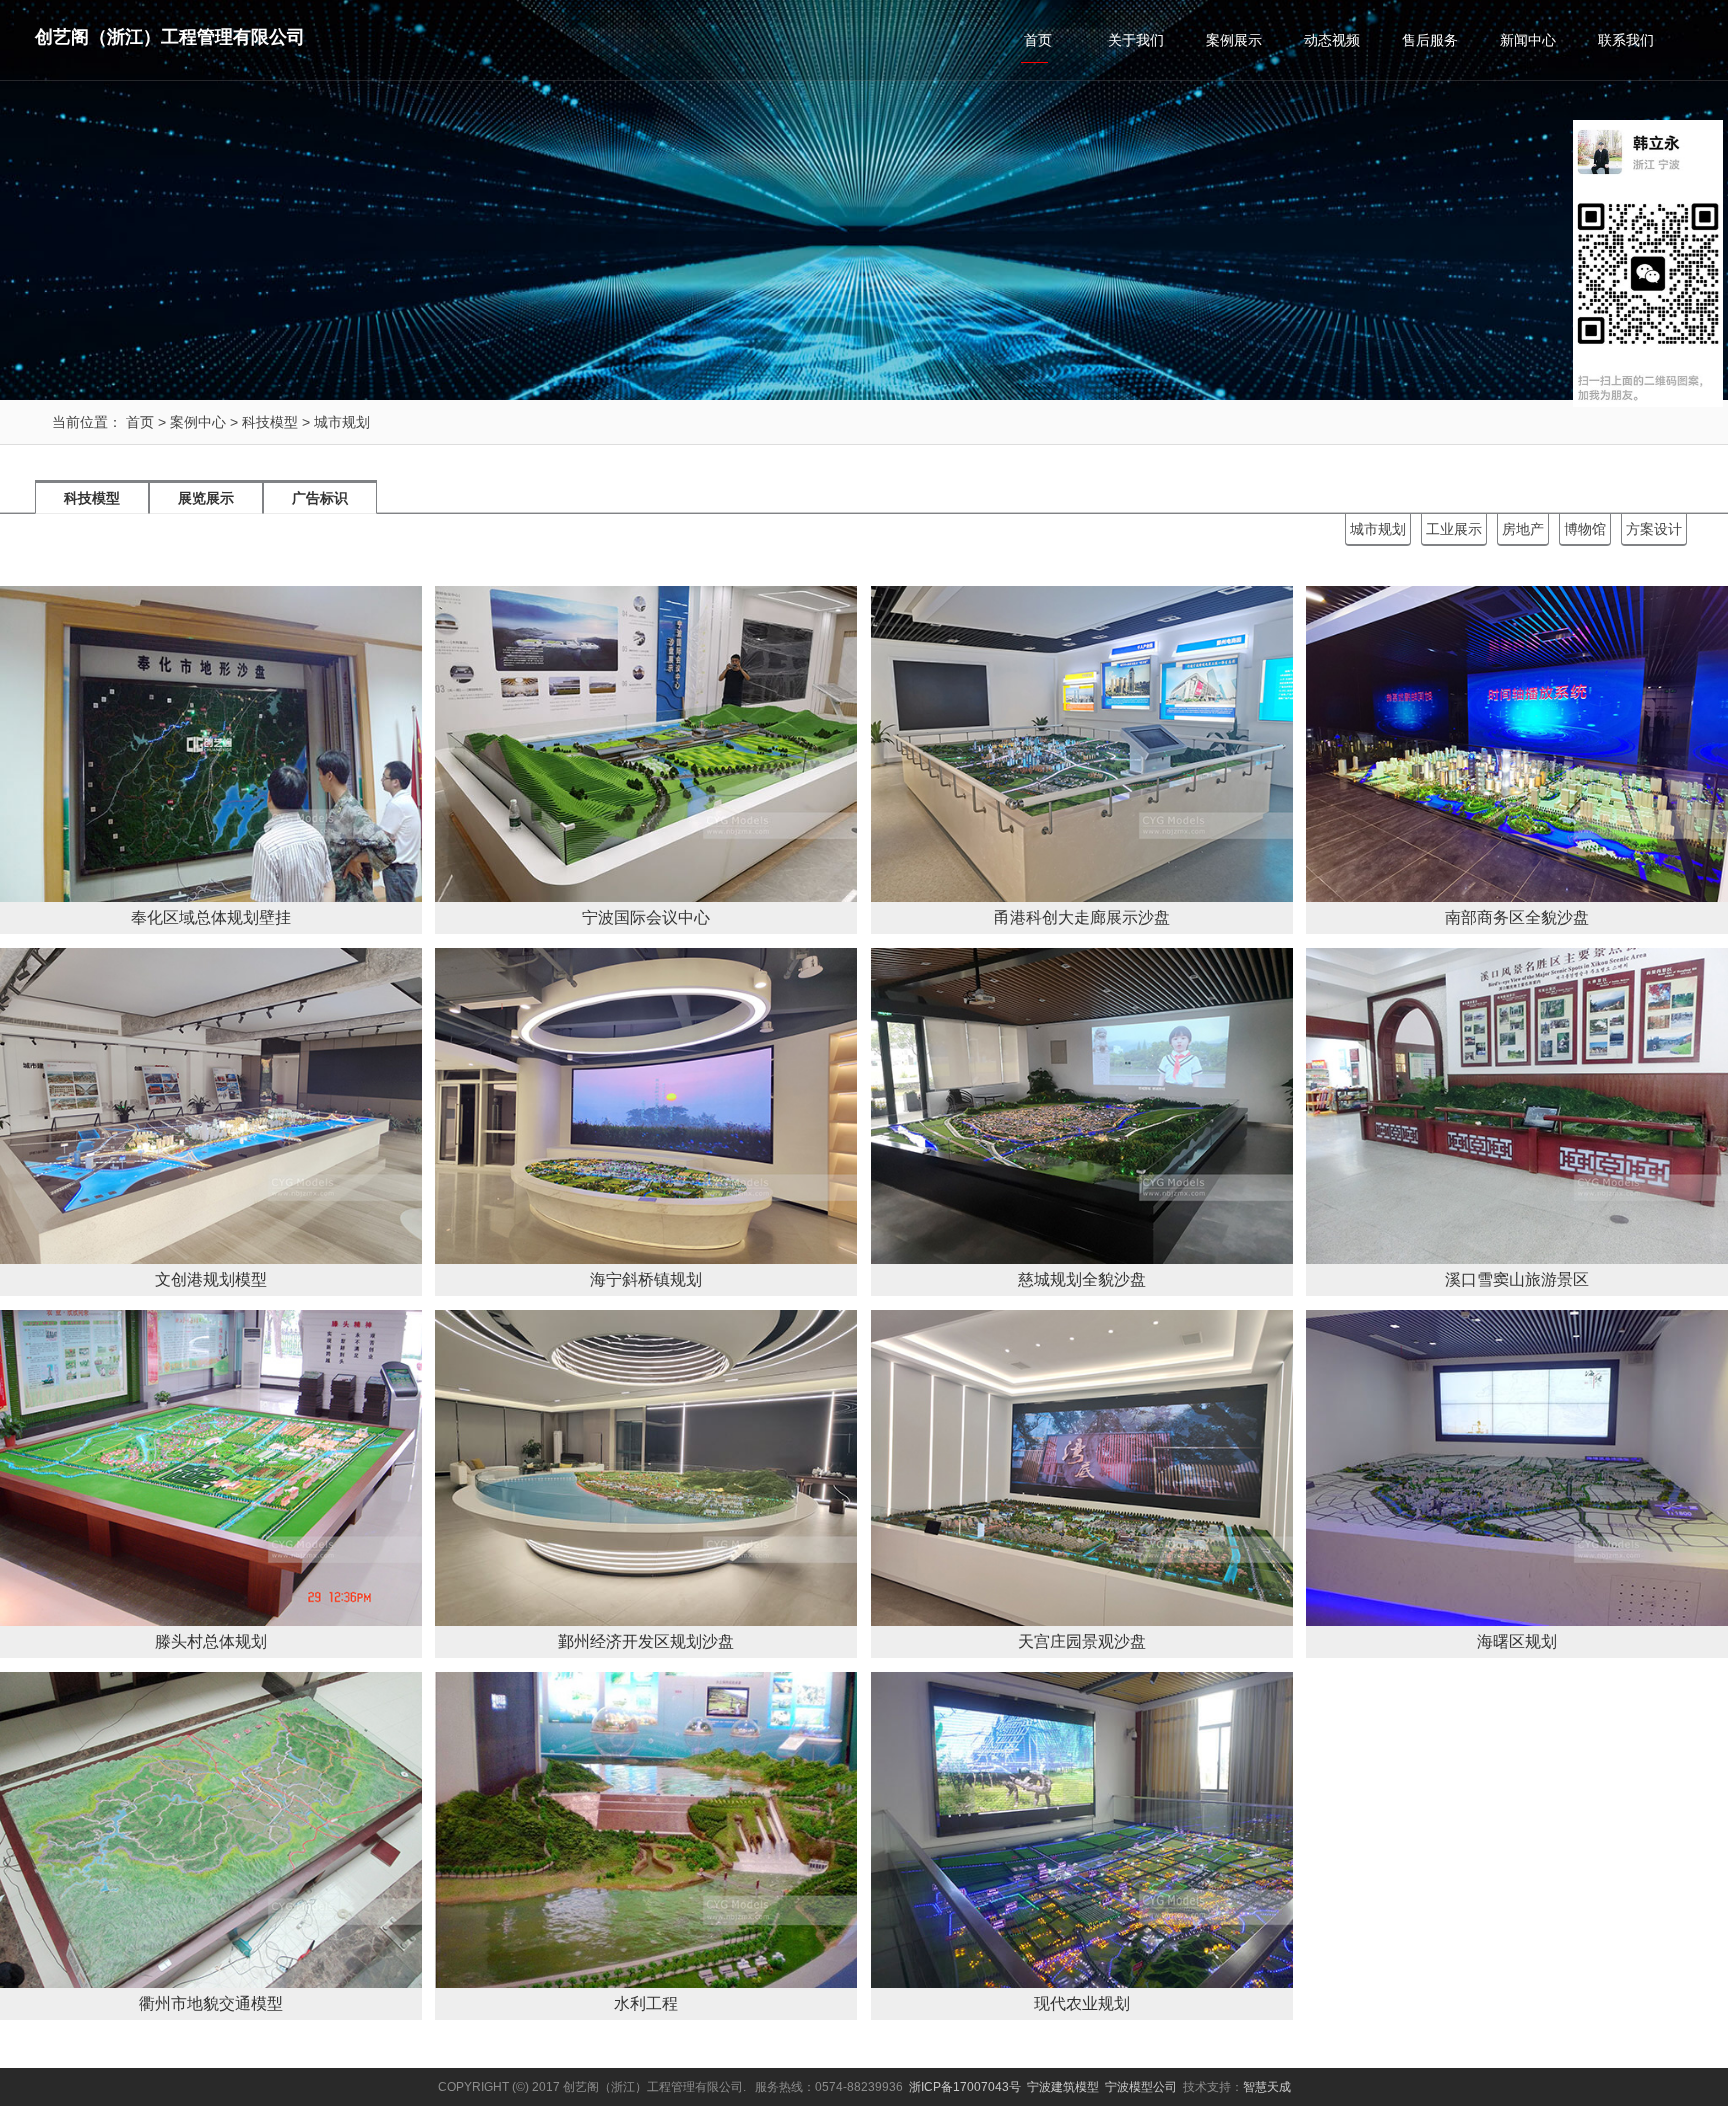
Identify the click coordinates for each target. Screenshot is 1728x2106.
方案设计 (1654, 529)
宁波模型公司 (1141, 2087)
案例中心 (198, 422)
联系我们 (1626, 40)
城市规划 (342, 422)
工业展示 (1454, 529)
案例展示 (1234, 40)
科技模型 (270, 422)
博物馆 (1585, 529)
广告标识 (320, 498)
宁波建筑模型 (1063, 2087)
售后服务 (1430, 40)
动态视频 (1332, 40)
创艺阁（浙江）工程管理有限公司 (170, 37)
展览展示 (206, 498)
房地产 (1523, 529)
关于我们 (1136, 40)
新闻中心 (1528, 40)
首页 (1038, 40)
